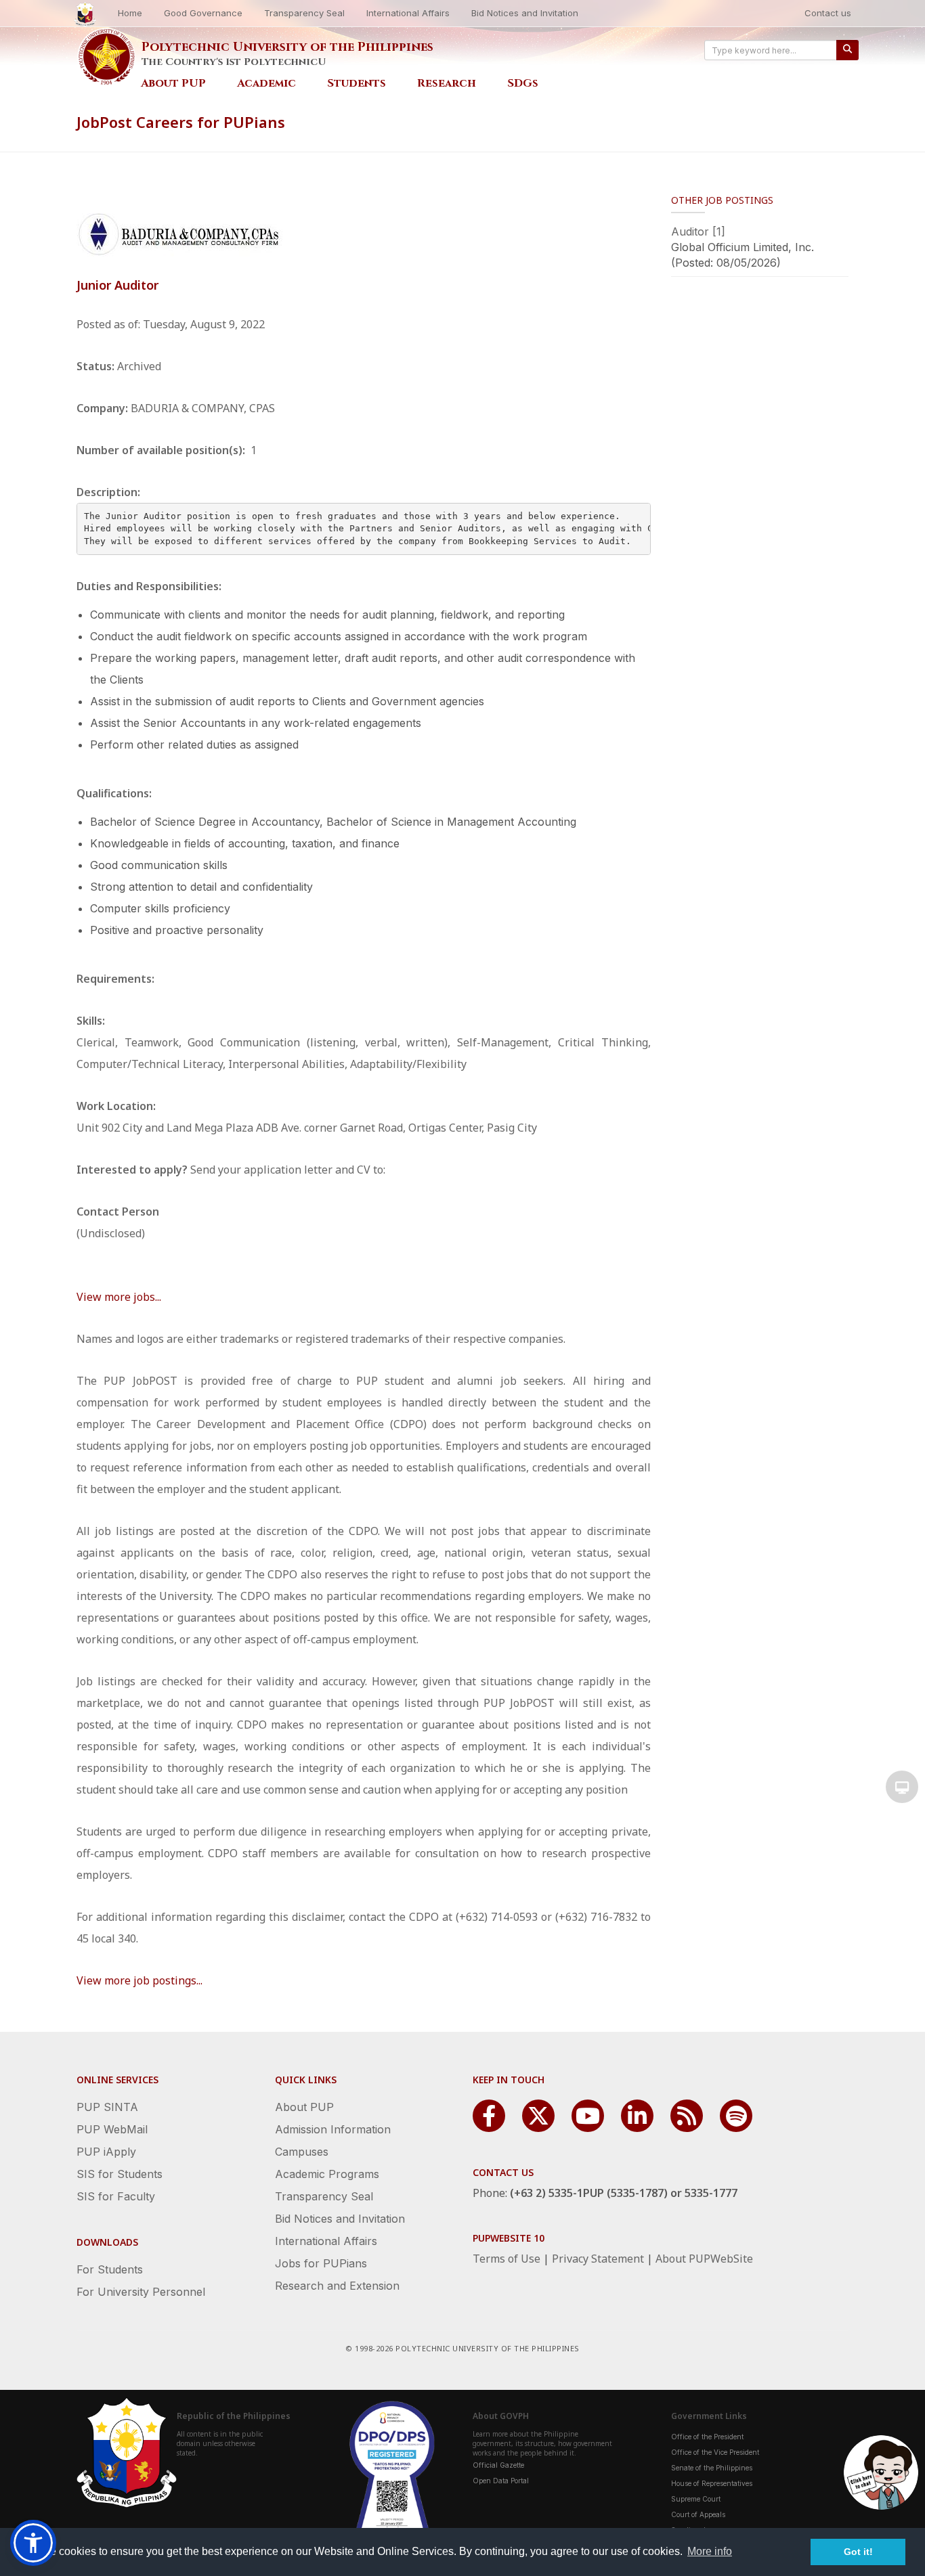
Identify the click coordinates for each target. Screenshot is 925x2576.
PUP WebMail (112, 2129)
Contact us (828, 13)
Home (130, 13)
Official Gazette (498, 2465)
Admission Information (333, 2129)
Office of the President (707, 2437)
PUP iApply (106, 2152)
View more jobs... (119, 1297)
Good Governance (203, 13)
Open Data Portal (501, 2481)
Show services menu (902, 1787)
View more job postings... (139, 1980)
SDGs (523, 83)
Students (357, 83)
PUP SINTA (107, 2107)
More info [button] (710, 2551)
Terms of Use (507, 2259)
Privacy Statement (598, 2259)
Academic (266, 83)
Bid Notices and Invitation (525, 13)
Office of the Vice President (715, 2452)
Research (447, 83)
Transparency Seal (304, 13)
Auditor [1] (698, 231)
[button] (33, 2543)
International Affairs (408, 13)
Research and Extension (337, 2286)
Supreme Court (696, 2499)
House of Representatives (712, 2483)
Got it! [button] (858, 2552)
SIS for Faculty (116, 2196)
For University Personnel (141, 2292)
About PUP (173, 83)
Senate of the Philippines (712, 2468)
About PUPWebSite (704, 2259)
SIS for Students (120, 2174)
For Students (110, 2269)
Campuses (302, 2152)
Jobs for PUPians (321, 2263)
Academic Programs (327, 2174)
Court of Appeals (698, 2514)
